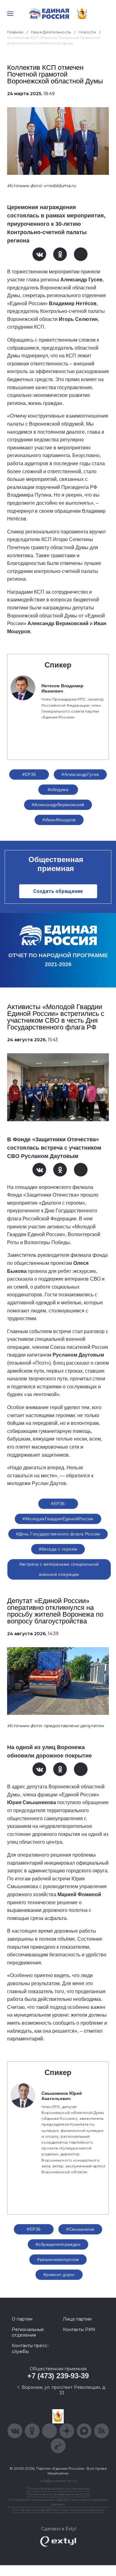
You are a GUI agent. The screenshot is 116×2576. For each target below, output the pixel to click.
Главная (15, 32)
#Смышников (80, 2229)
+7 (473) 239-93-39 (58, 2376)
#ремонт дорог (59, 2275)
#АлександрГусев (80, 774)
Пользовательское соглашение (58, 2488)
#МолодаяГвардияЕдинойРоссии (58, 1519)
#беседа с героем (58, 1549)
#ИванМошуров (59, 820)
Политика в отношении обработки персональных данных (58, 2502)
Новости (87, 32)
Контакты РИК (79, 2330)
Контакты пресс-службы (30, 2348)
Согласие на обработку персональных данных (58, 2510)
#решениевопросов (58, 2259)
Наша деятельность (51, 32)
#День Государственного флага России (58, 1534)
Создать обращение (58, 891)
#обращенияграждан (58, 2244)
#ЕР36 (29, 774)
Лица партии (77, 2319)
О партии (22, 2319)
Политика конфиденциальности (58, 2494)
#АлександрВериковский (58, 805)
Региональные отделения (28, 2332)
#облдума (58, 789)
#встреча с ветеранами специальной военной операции (59, 1569)
